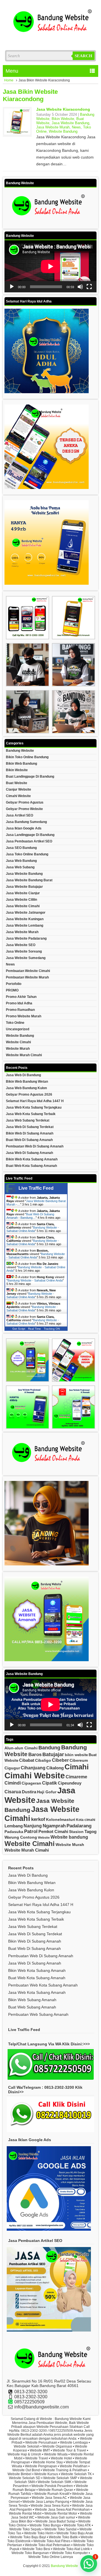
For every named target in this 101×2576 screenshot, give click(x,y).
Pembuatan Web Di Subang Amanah (35, 1146)
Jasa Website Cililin (21, 900)
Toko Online (15, 1023)
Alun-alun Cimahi (21, 1748)
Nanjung (33, 1826)
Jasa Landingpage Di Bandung (30, 835)
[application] (50, 266)
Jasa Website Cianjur (23, 893)
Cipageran (31, 1783)
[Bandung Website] (50, 39)
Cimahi (77, 1767)
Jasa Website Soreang (24, 951)
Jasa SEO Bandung (21, 848)
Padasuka (14, 1832)
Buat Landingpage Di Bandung (30, 777)
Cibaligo (43, 1760)
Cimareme (76, 1777)
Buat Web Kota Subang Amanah (31, 1166)
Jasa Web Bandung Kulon (26, 1088)
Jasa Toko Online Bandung (27, 854)
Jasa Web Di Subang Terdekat (30, 1127)
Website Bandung (63, 131)
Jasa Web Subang (20, 867)
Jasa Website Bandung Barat (29, 880)
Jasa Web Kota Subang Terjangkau (34, 1107)
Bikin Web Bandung (21, 764)
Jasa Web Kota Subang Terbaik (31, 1114)
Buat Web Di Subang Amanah (29, 1140)
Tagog (90, 1831)
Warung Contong (21, 1837)
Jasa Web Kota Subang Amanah (37, 1992)
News (76, 127)
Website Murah (18, 1049)
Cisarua (13, 1792)
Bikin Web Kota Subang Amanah (32, 1159)
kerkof (38, 1819)
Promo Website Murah (24, 1016)
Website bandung (69, 1837)
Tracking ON (52, 1329)
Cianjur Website (19, 789)
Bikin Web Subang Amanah (32, 2000)
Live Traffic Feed (36, 1188)
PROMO (12, 990)
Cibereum (79, 1760)
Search (83, 56)
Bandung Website (20, 751)
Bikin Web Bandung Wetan (27, 1082)
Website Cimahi (18, 1042)
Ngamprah (54, 1826)
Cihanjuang (33, 1768)
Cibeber (60, 1760)
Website (44, 1838)
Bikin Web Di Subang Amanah (30, 1133)
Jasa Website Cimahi (23, 906)
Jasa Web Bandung (21, 861)
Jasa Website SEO (21, 945)
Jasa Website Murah (53, 127)
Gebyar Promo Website (24, 809)
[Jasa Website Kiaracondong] (17, 133)
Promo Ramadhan (20, 1010)
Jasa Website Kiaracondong (63, 109)
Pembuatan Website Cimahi (28, 971)
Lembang (14, 1826)
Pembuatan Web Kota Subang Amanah (43, 1985)
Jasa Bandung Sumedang (26, 822)
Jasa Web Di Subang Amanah (29, 1153)
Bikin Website (63, 119)
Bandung (49, 1748)
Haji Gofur (47, 1792)
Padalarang (79, 1826)
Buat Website (17, 783)
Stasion (76, 1832)
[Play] (12, 287)
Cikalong (55, 1768)
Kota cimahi (86, 1820)
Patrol (31, 1831)
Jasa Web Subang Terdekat (28, 1120)
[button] (89, 2564)
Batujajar (53, 1754)
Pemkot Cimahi (53, 1831)
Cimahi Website (18, 796)
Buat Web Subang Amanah (32, 2007)
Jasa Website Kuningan (25, 919)
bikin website (76, 1755)
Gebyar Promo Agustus (25, 802)
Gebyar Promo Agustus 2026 (29, 1095)
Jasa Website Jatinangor (26, 913)
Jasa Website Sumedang (26, 958)
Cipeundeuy (70, 1783)
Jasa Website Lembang (25, 926)
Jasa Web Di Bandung (23, 1075)
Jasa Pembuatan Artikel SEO (29, 841)
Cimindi (13, 1783)
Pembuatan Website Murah (27, 977)
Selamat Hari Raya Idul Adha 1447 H (35, 1101)
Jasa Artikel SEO (19, 815)
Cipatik (50, 1783)
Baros (35, 1755)
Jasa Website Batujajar (24, 887)
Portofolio (14, 984)
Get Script (19, 1329)
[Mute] (80, 287)
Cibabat (27, 1760)
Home (9, 80)
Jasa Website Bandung (70, 123)
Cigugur (12, 1768)
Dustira (29, 1792)
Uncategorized (18, 1029)
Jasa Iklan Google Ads (24, 828)
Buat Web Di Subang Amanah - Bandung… (30, 1216)
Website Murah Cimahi (24, 1055)
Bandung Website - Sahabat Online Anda (33, 1229)
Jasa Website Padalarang (26, 938)
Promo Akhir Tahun (21, 997)
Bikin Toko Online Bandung (27, 757)
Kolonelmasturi (61, 1819)
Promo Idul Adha (19, 1003)
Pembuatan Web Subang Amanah (38, 2014)
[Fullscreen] (89, 287)
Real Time (35, 1329)
